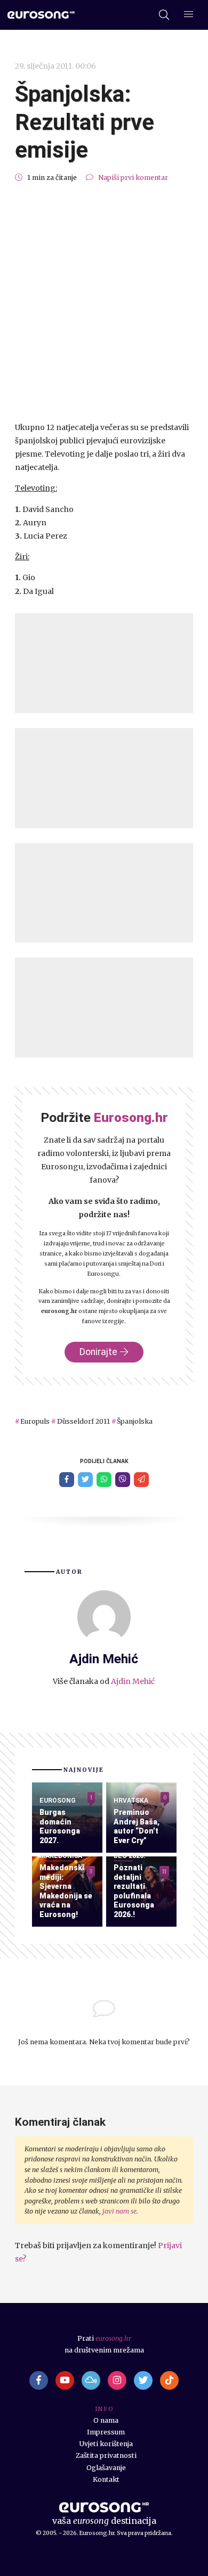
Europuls (35, 1421)
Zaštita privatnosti (106, 2455)
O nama (106, 2420)
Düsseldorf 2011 (83, 1421)
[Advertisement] (104, 302)
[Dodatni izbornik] (189, 15)
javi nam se (119, 2211)
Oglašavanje (106, 2468)
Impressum (106, 2432)
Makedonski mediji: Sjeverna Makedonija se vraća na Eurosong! (66, 1891)
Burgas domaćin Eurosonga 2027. (60, 1826)
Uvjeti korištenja (106, 2444)
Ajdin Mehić (133, 1681)
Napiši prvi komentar (133, 177)
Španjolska (135, 1421)
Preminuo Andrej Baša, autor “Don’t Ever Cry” (137, 1826)
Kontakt (106, 2479)
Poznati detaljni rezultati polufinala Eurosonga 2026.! (134, 1891)
